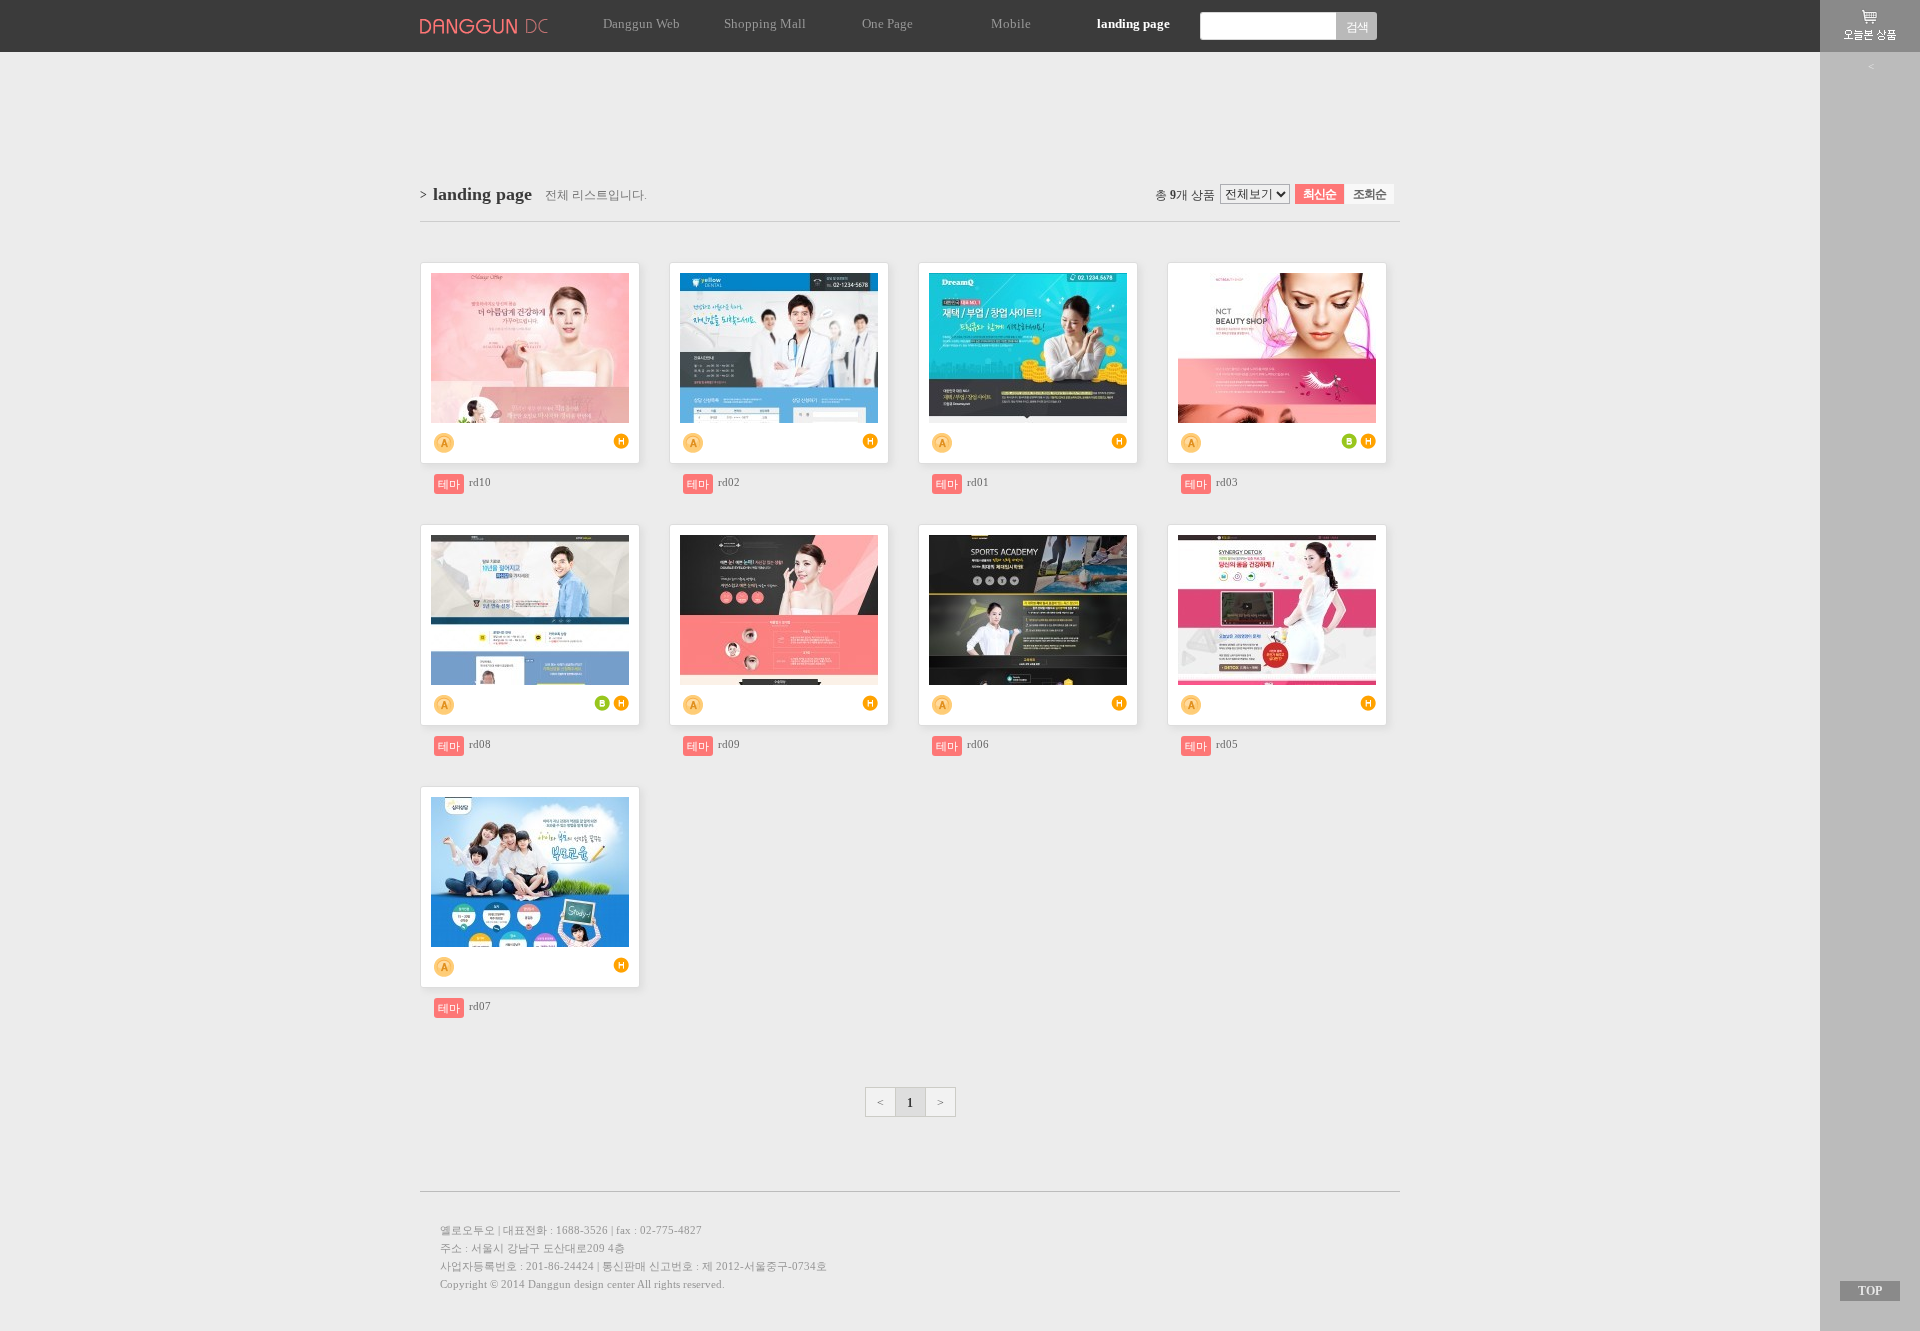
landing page (1133, 23)
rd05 (1227, 744)
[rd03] (1277, 280)
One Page (887, 23)
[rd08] (530, 542)
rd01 (978, 482)
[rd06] (1028, 542)
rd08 (480, 744)
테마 (449, 484)
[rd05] (1277, 542)
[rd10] (530, 280)
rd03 (1227, 482)
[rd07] (530, 804)
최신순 (1319, 194)
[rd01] (1028, 280)
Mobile (1011, 23)
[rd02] (779, 280)
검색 (1357, 27)
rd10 (480, 482)
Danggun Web (641, 23)
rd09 (729, 744)
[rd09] (779, 542)
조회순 (1369, 194)
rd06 (978, 744)
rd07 (480, 1006)
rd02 (729, 482)
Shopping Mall (765, 23)
